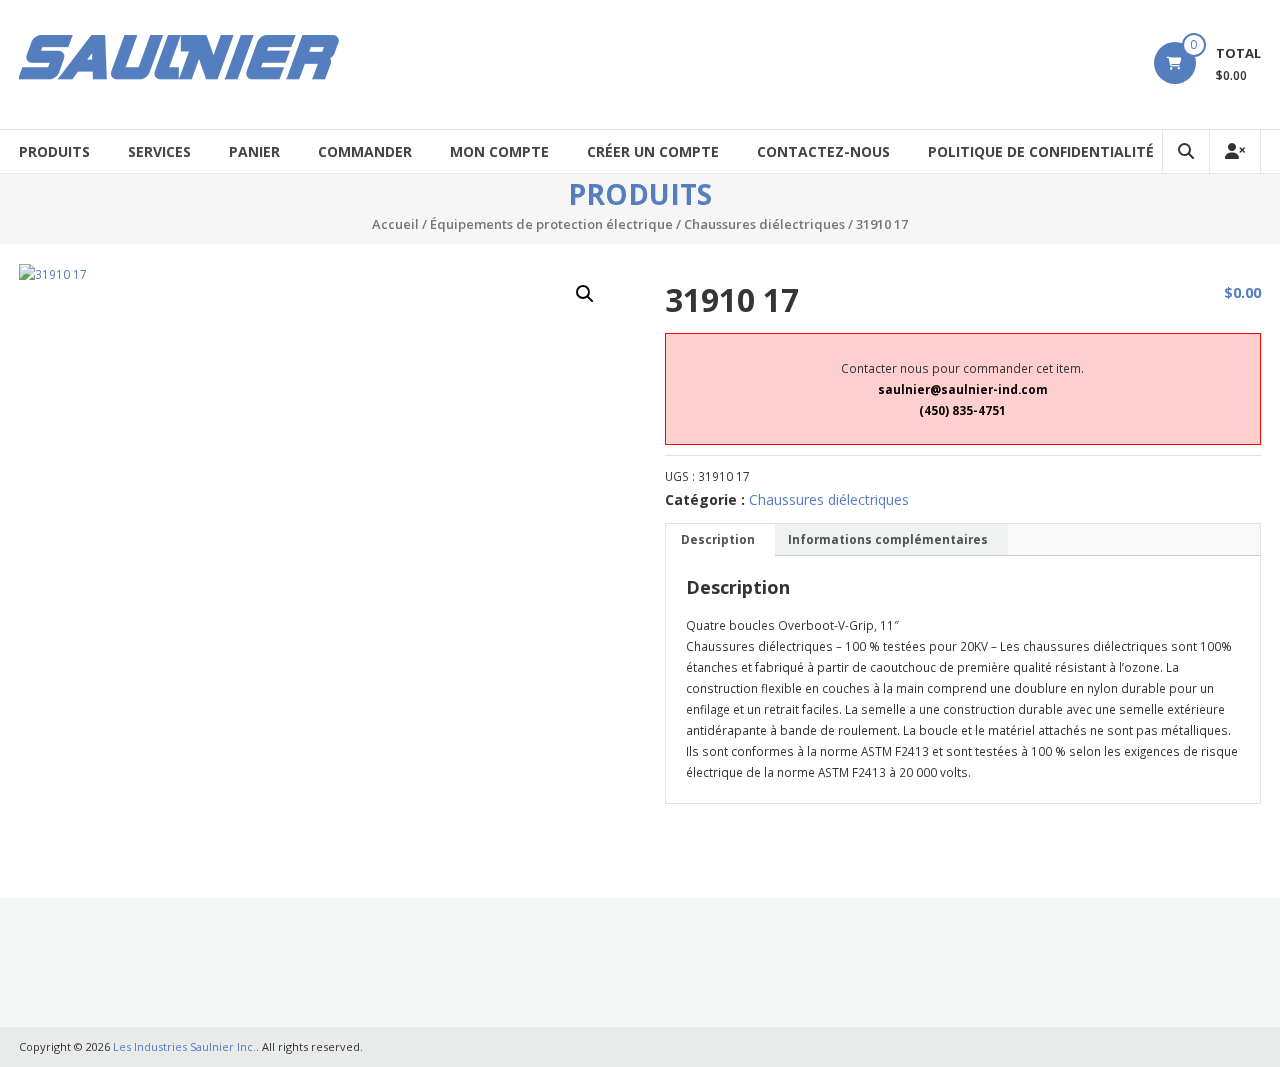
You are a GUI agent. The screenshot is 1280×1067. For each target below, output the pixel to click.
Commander (365, 151)
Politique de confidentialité (1041, 151)
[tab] (718, 540)
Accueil (395, 224)
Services (159, 151)
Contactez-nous (823, 151)
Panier (254, 151)
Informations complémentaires (888, 539)
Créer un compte (653, 151)
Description (718, 539)
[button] (585, 294)
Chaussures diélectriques (764, 224)
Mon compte (499, 151)
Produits (54, 151)
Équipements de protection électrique (551, 224)
